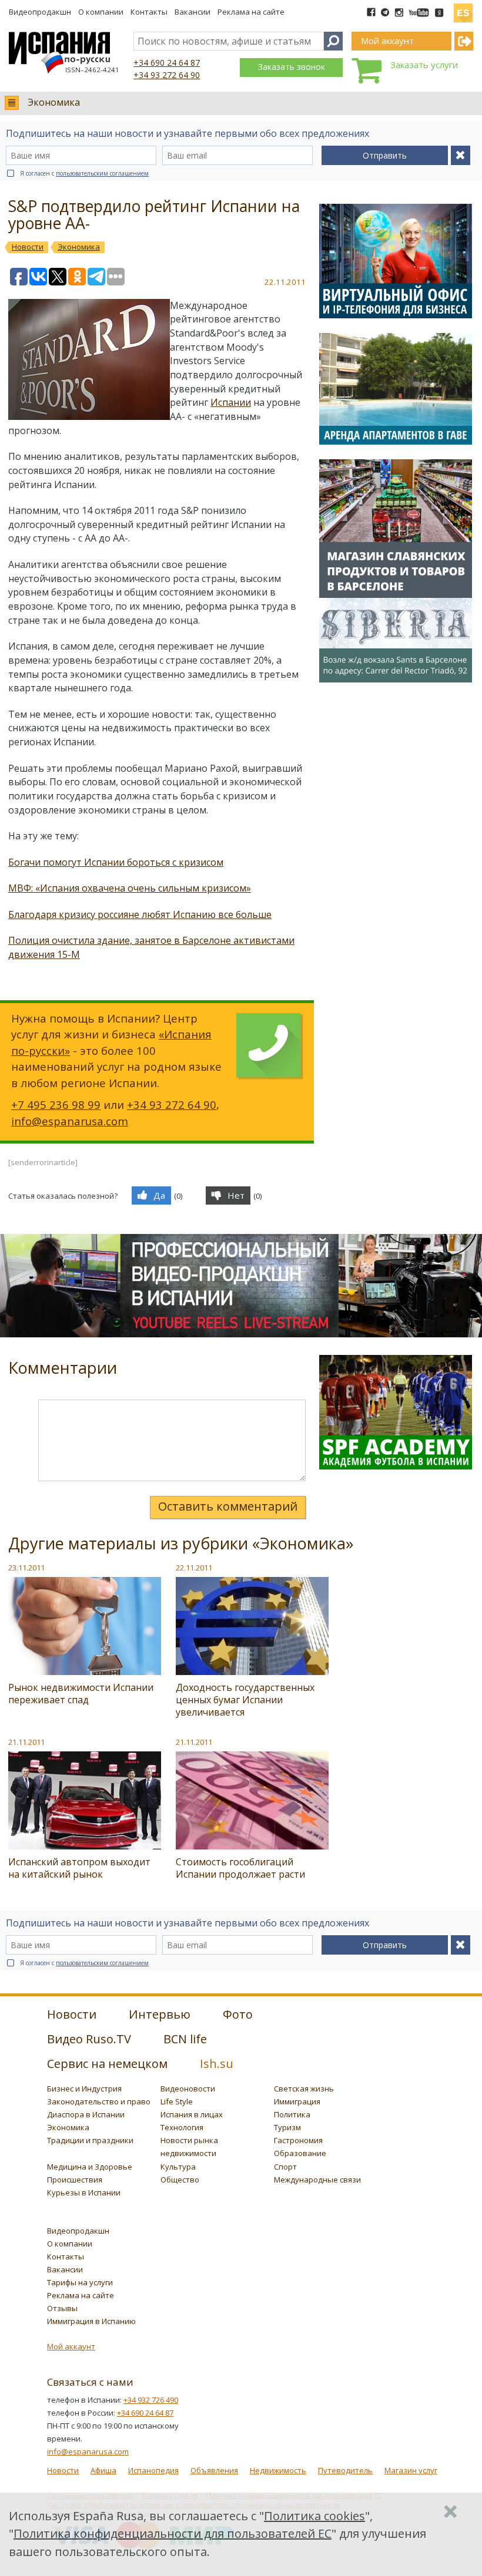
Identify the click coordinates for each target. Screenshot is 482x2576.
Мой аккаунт (71, 2346)
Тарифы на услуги (80, 2282)
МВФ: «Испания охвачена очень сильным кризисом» (130, 888)
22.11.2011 (194, 1568)
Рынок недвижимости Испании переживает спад (81, 1694)
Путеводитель (345, 2470)
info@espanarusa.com (70, 1121)
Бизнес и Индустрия (84, 2089)
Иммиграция (297, 2101)
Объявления (214, 2470)
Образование (300, 2153)
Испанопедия (153, 2470)
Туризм (287, 2127)
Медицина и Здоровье (90, 2167)
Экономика (54, 102)
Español (463, 8)
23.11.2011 (26, 1568)
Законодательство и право (99, 2101)
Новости (63, 2470)
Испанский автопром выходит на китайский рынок (79, 1868)
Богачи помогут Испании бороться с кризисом (116, 862)
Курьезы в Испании (84, 2192)
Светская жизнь (304, 2089)
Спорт (285, 2167)
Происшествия (75, 2180)
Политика (292, 2114)
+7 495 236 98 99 (56, 1104)
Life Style (177, 2101)
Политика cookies (314, 2516)
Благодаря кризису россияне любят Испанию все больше (140, 914)
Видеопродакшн (40, 12)
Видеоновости (188, 2089)
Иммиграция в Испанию (91, 2321)
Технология (182, 2127)
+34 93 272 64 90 (167, 75)
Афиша (103, 2470)
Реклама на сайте (251, 12)
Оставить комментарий (228, 1506)
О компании (101, 12)
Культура (178, 2167)
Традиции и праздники (90, 2140)
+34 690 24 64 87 (167, 63)
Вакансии (193, 12)
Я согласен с (84, 173)
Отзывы (62, 2308)
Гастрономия (298, 2140)
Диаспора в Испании (86, 2114)
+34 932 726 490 (151, 2400)
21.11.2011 (26, 1742)
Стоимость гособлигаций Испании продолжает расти (240, 1868)
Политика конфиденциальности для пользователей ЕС (173, 2533)
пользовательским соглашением (102, 173)
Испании (231, 402)
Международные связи (317, 2180)
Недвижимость (278, 2470)
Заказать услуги (424, 65)
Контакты (149, 12)
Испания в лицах (192, 2114)
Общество (180, 2180)
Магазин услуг (411, 2470)
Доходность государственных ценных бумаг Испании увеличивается (245, 1700)
